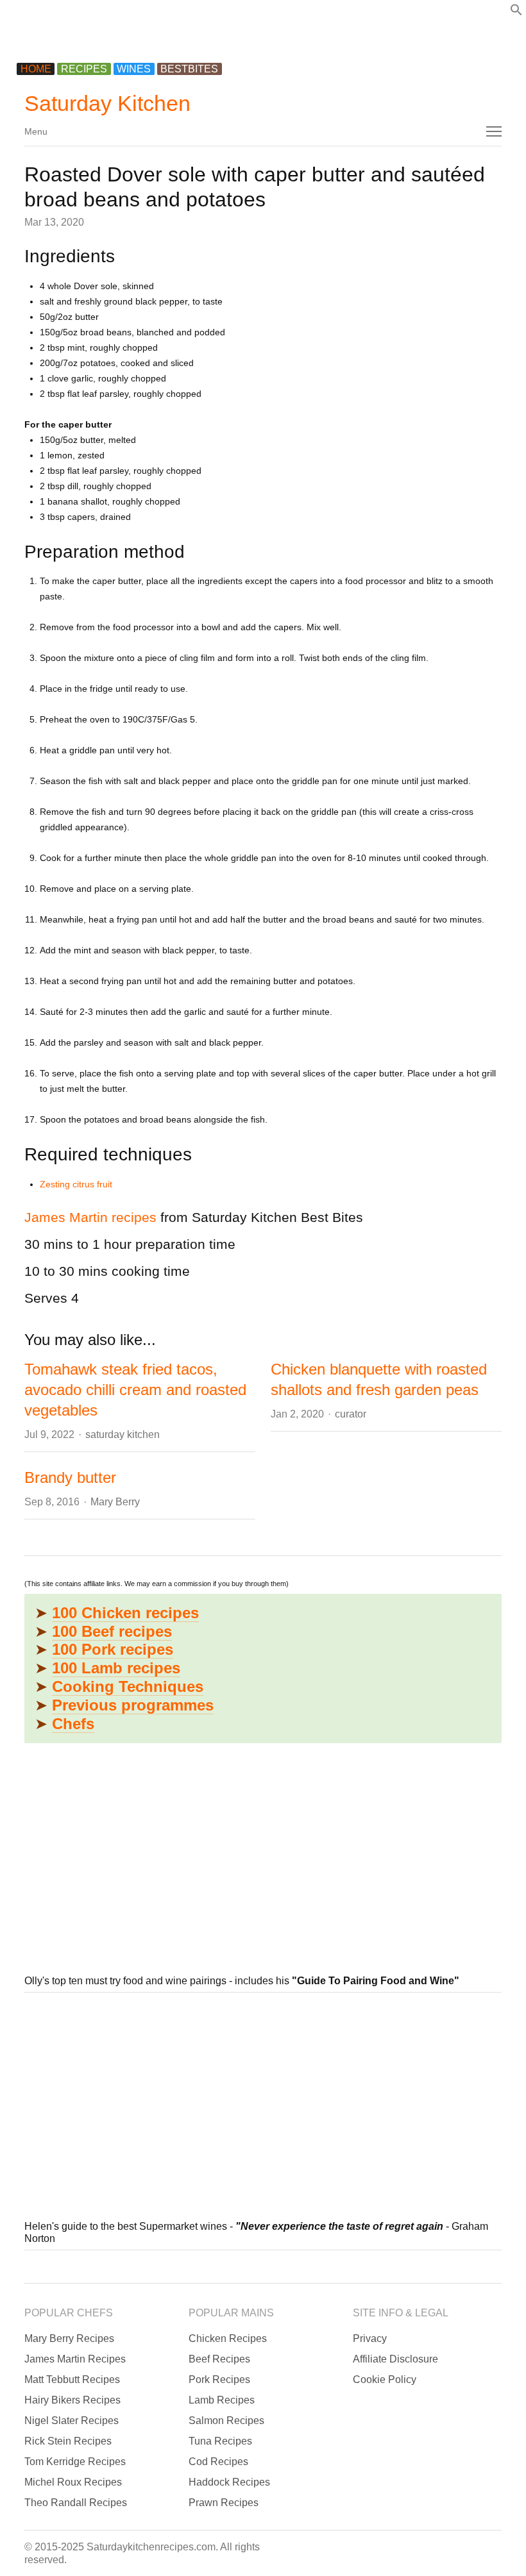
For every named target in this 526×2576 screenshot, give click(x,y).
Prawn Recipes (224, 2503)
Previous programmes (133, 1705)
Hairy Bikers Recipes (72, 2400)
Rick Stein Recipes (68, 2441)
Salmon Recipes (226, 2421)
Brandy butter (70, 1477)
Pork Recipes (219, 2379)
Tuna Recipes (220, 2441)
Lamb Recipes (222, 2400)
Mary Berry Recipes (69, 2338)
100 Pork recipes (113, 1649)
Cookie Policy (385, 2379)
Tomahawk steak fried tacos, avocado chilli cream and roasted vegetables (135, 1390)
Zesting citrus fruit (76, 1184)
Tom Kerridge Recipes (75, 2462)
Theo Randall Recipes (76, 2503)
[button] (516, 13)
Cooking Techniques (128, 1686)
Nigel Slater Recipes (72, 2421)
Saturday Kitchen (107, 103)
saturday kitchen (123, 1434)
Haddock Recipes (229, 2482)
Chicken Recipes (228, 2338)
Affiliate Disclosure (395, 2359)
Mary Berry (115, 1502)
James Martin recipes (90, 1217)
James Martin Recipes (75, 2359)
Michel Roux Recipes (73, 2482)
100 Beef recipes (112, 1631)
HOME (36, 69)
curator (351, 1414)
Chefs (73, 1724)
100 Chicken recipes (125, 1613)
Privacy (370, 2338)
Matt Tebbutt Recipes (72, 2379)
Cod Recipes (218, 2462)
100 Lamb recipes (116, 1668)
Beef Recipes (219, 2359)
